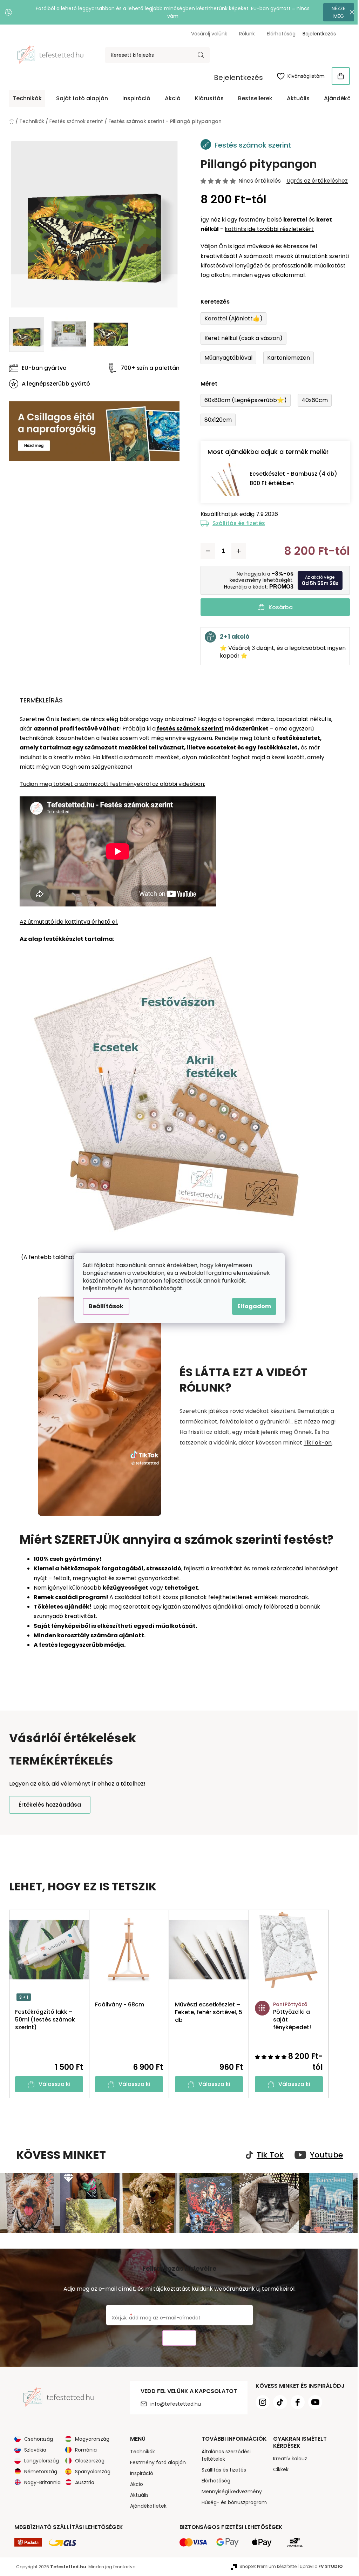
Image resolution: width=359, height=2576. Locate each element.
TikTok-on (315, 1443)
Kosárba (278, 607)
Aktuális (137, 2494)
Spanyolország (90, 2470)
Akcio (134, 2483)
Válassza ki (52, 2084)
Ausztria (82, 2481)
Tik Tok (268, 2155)
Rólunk (245, 34)
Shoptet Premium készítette (266, 2565)
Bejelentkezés (236, 77)
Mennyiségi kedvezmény (229, 2490)
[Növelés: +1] (236, 551)
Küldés (177, 2337)
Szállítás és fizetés (236, 523)
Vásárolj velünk (207, 34)
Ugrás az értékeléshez (315, 181)
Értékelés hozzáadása (47, 1805)
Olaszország (87, 2460)
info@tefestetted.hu (173, 2403)
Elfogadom (252, 1306)
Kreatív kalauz (287, 2458)
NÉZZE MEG (334, 12)
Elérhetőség (279, 34)
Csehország (36, 2438)
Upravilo (319, 2565)
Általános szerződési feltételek (223, 2454)
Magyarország (90, 2438)
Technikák (140, 2451)
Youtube (324, 2155)
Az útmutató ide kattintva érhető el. (66, 922)
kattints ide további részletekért (267, 229)
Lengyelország (39, 2460)
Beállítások (104, 1306)
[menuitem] (25, 98)
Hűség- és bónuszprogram (231, 2501)
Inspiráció (139, 2472)
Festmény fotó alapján (155, 2461)
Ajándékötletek (145, 2505)
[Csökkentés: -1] (205, 551)
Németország (38, 2470)
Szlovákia (33, 2449)
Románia (83, 2449)
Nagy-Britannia (40, 2481)
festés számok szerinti (187, 729)
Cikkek (278, 2468)
